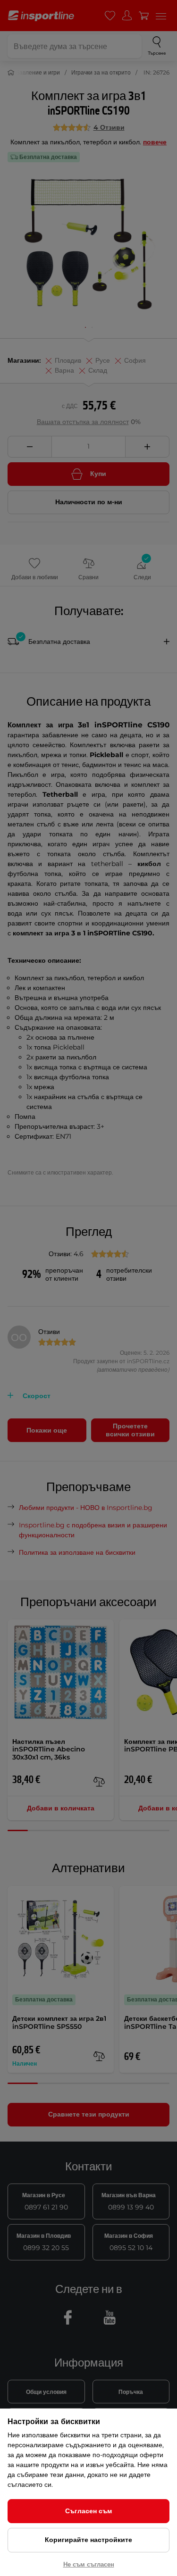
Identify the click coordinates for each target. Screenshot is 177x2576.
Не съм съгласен (89, 2564)
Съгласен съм (88, 2511)
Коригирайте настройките (88, 2540)
